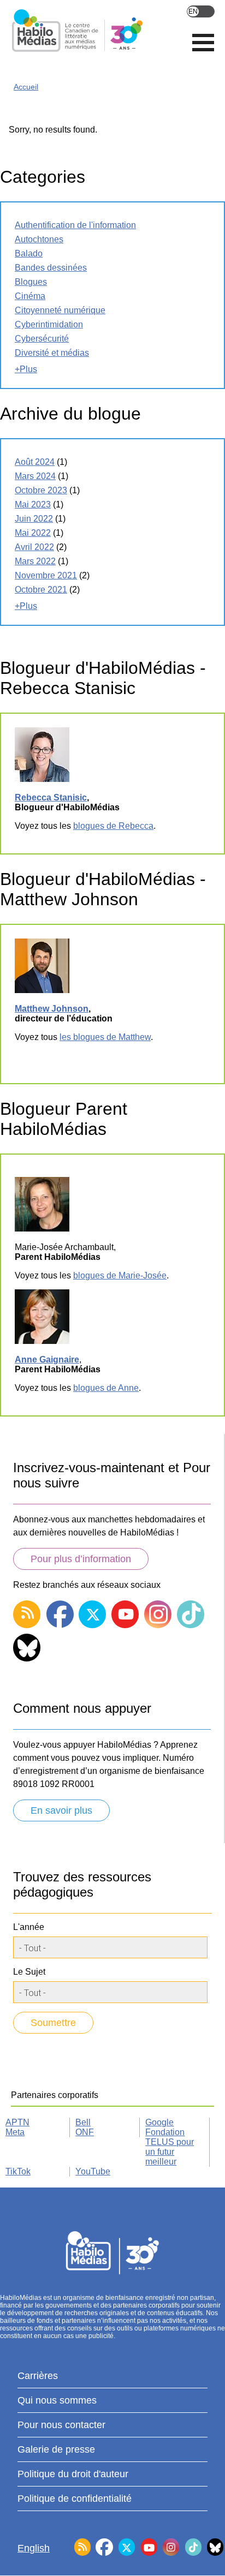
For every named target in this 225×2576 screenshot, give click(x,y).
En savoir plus (61, 1810)
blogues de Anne (106, 1388)
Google (159, 2122)
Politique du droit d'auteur (73, 2474)
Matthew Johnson (52, 1009)
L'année (29, 1927)
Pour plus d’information (81, 1559)
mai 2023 (33, 504)
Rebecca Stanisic (51, 797)
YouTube (93, 2171)
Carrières (38, 2376)
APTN (17, 2122)
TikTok (18, 2171)
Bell (83, 2122)
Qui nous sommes (57, 2400)
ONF (85, 2132)
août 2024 (35, 462)
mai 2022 (33, 533)
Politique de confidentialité (75, 2499)
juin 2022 (34, 519)
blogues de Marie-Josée (120, 1275)
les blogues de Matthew (105, 1037)
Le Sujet (29, 1972)
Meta (15, 2132)
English (201, 11)
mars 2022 (35, 561)
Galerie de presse (56, 2449)
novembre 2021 (46, 575)
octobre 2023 (41, 490)
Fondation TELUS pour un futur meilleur (170, 2147)
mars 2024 (35, 476)
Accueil (26, 87)
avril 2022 (34, 547)
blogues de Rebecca (113, 826)
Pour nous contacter (61, 2425)
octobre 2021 (41, 590)
